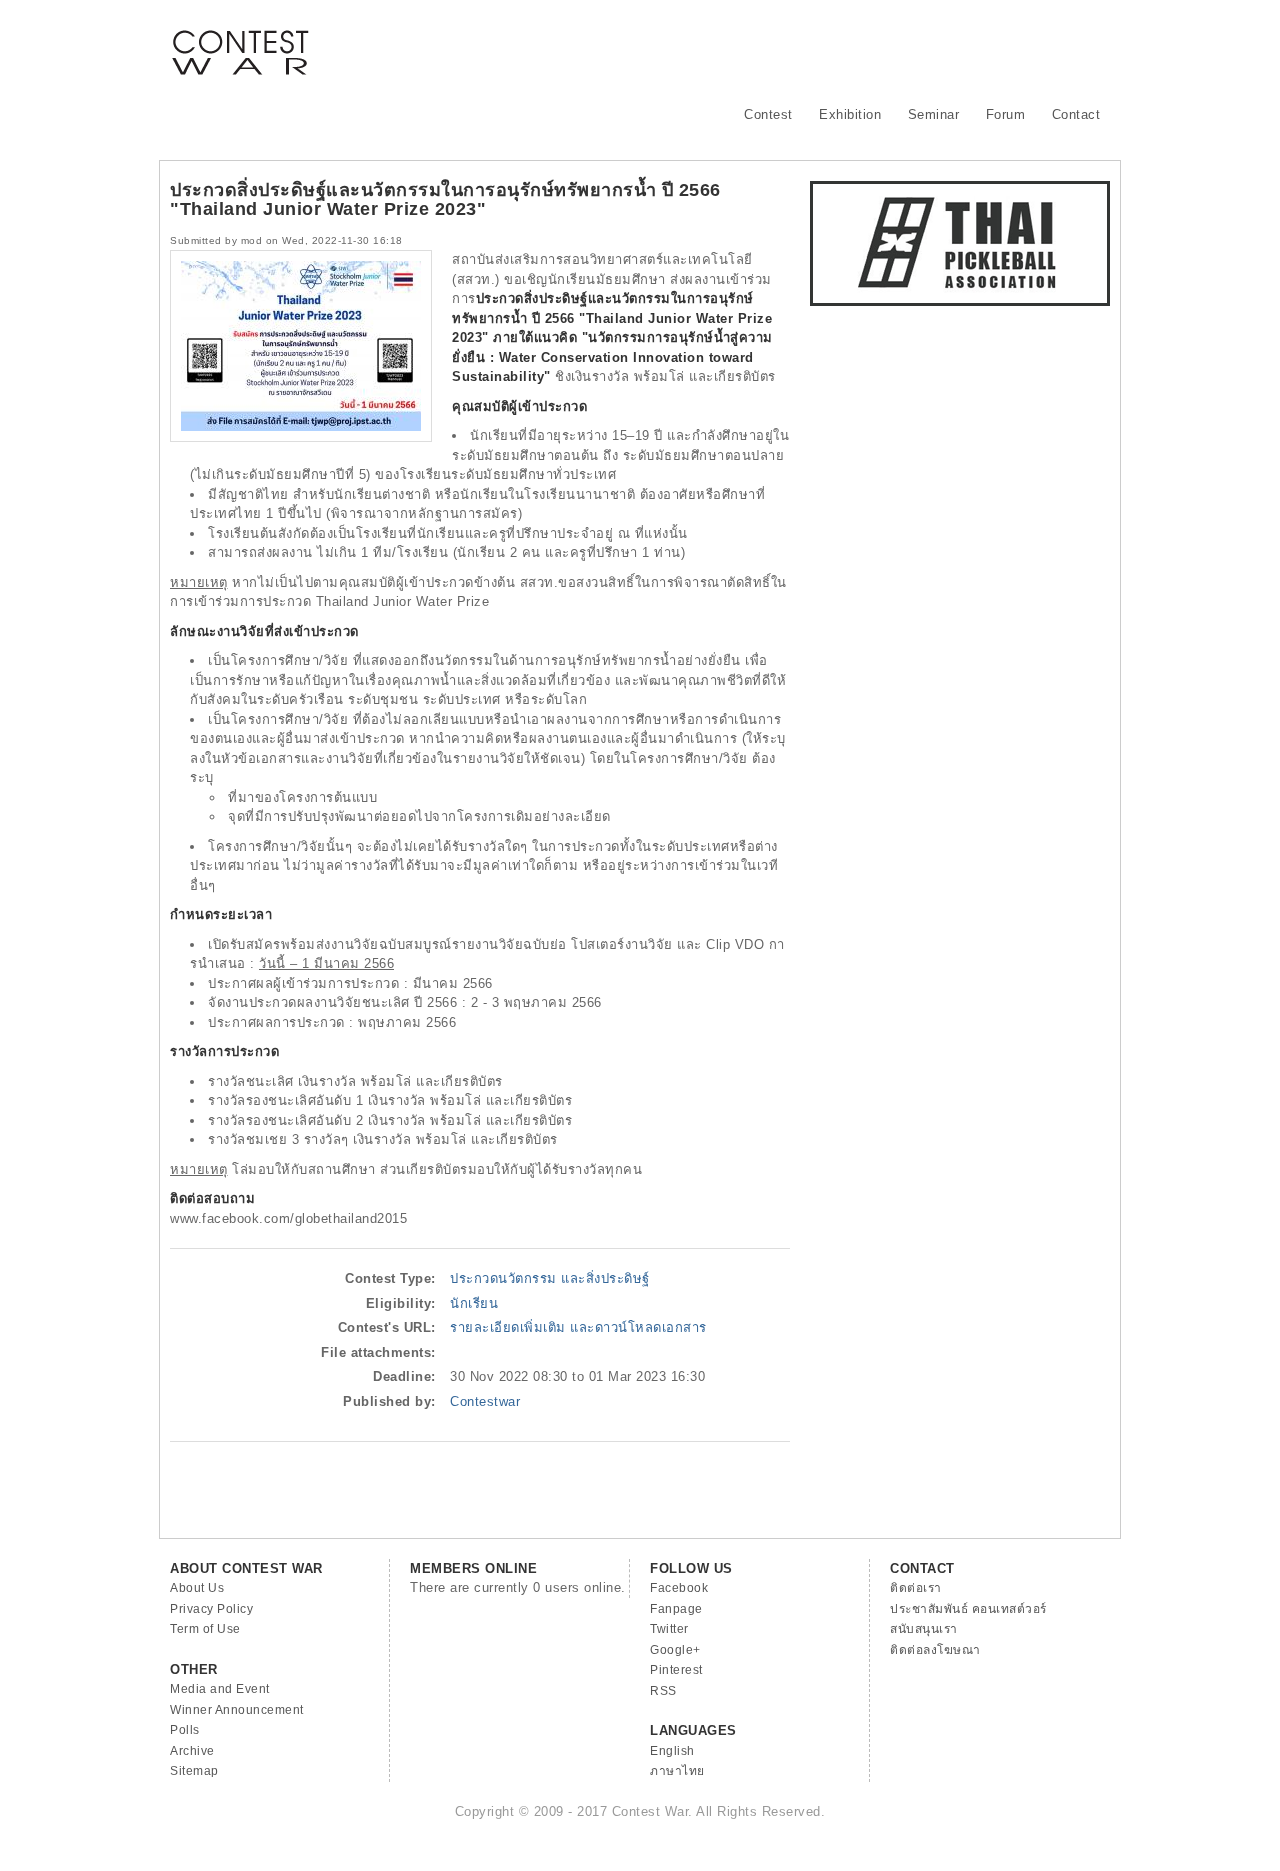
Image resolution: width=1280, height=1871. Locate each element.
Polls (185, 1730)
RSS (663, 1691)
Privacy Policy (211, 1609)
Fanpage (676, 1609)
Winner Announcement (237, 1710)
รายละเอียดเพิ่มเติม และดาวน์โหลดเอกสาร (578, 1327)
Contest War (240, 40)
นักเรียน (474, 1303)
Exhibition (850, 114)
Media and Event (220, 1689)
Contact (1076, 114)
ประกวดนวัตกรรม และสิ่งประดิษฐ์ (550, 1278)
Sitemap (194, 1771)
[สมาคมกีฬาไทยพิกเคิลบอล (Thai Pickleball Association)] (960, 301)
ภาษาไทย (677, 1771)
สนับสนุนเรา (924, 1629)
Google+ (675, 1650)
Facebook (679, 1588)
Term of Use (205, 1629)
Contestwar (485, 1401)
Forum (1006, 114)
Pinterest (676, 1670)
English (672, 1751)
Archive (192, 1751)
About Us (197, 1588)
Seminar (934, 114)
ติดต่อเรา (916, 1588)
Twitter (669, 1629)
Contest (768, 114)
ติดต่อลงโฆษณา (935, 1650)
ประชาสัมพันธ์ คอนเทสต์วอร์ (968, 1609)
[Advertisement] (746, 45)
